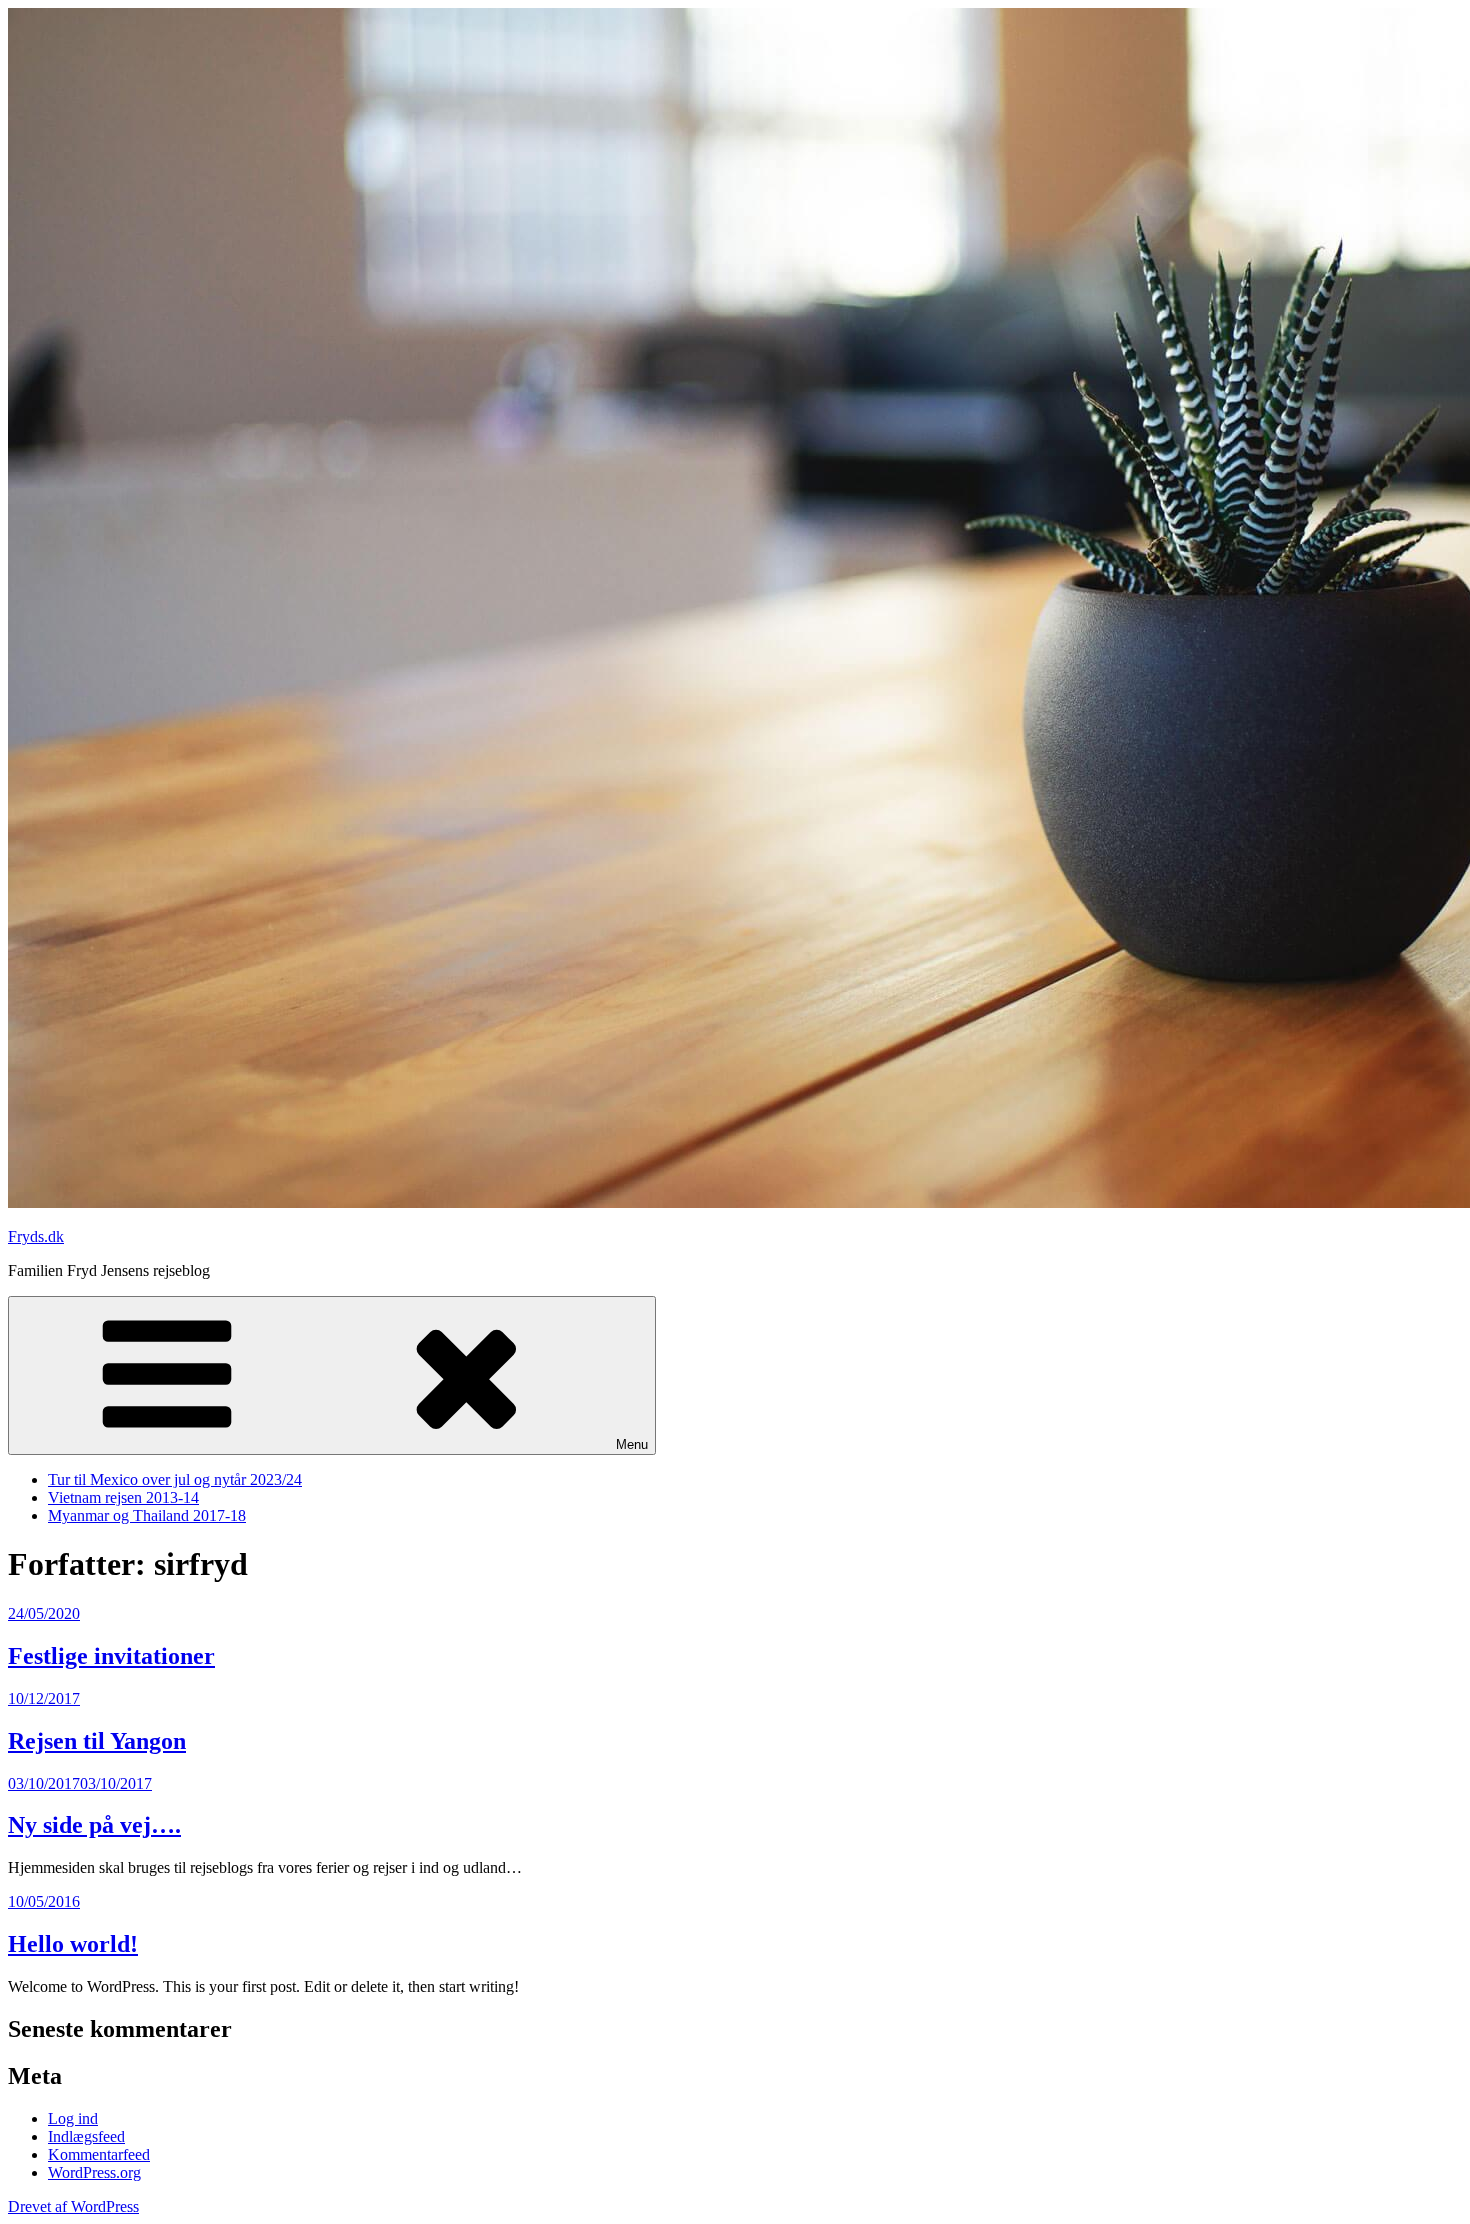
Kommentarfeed (99, 2154)
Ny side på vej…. (94, 1825)
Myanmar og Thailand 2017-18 (147, 1515)
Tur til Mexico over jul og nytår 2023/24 (175, 1479)
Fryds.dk (36, 1236)
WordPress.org (94, 2172)
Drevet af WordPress (73, 2206)
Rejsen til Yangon (97, 1741)
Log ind (73, 2118)
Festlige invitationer (111, 1656)
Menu (632, 1444)
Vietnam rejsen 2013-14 (123, 1497)
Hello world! (73, 1944)
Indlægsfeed (86, 2136)
